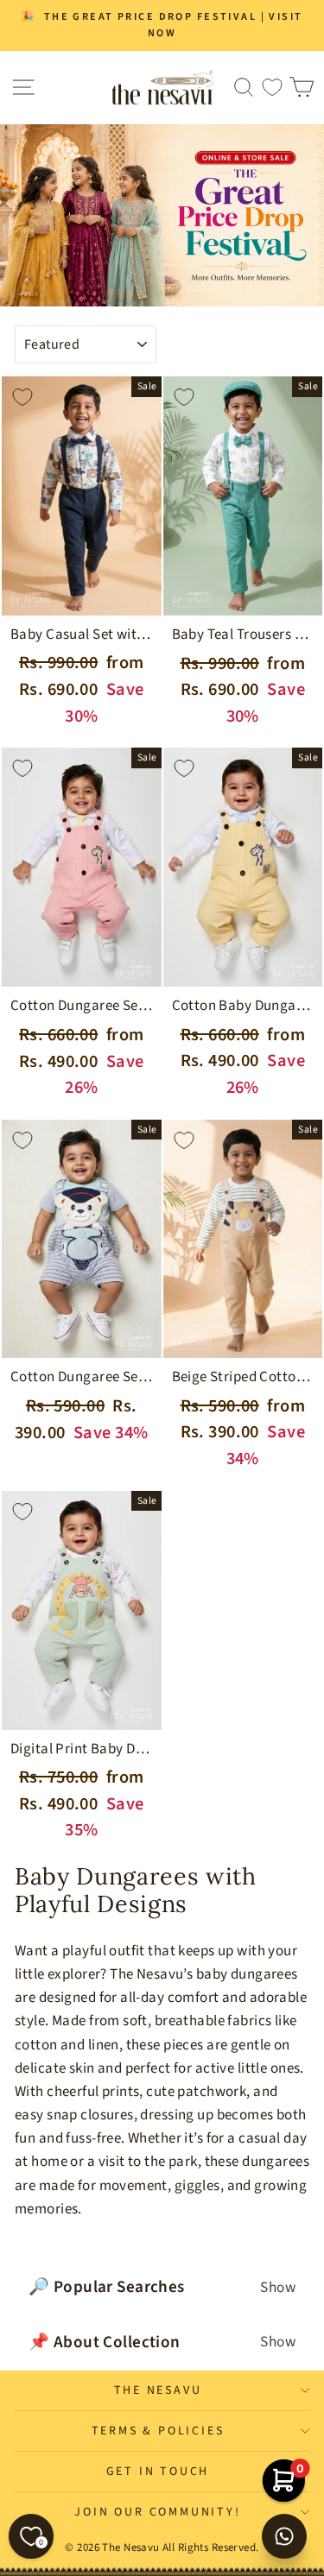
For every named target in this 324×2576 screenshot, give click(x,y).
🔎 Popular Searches (162, 2287)
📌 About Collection (162, 2342)
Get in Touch (158, 2472)
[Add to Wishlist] (22, 397)
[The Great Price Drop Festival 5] (162, 215)
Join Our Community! (157, 2512)
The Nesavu (158, 2390)
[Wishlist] (272, 88)
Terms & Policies (158, 2431)
